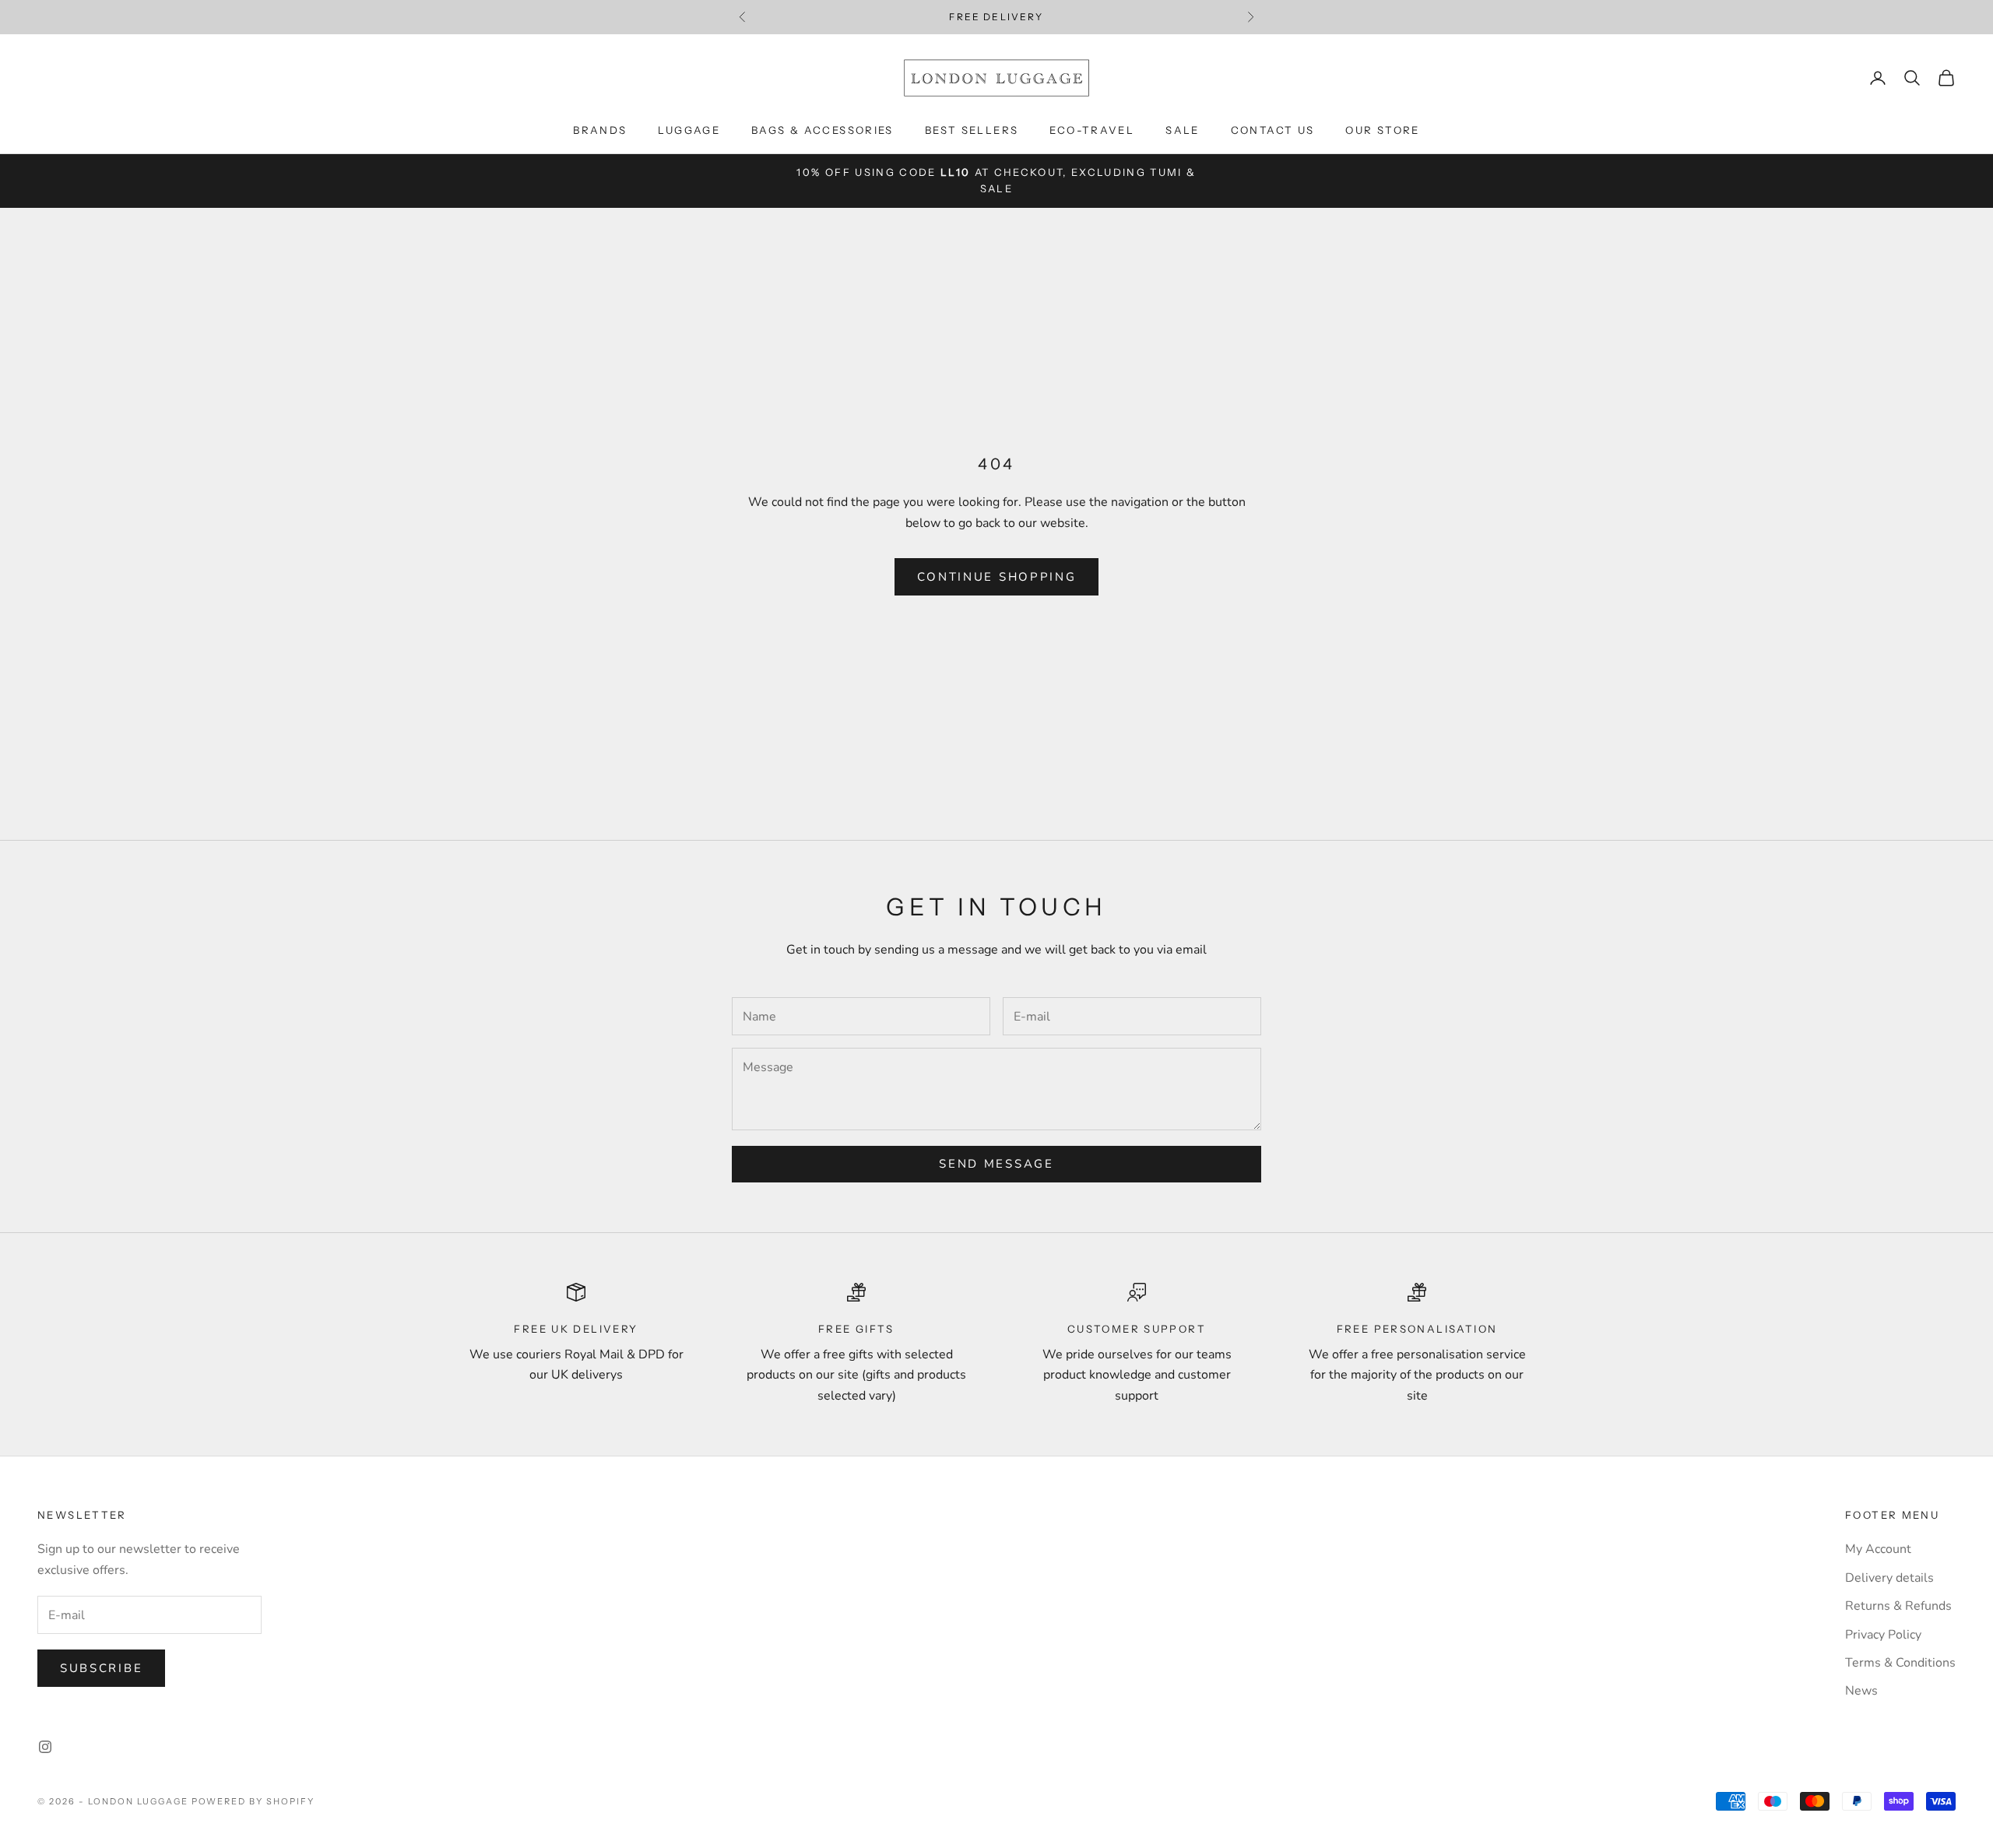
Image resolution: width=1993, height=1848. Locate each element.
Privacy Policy (1883, 1635)
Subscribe (101, 1668)
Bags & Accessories (823, 130)
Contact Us (1273, 130)
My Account (1878, 1549)
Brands (600, 130)
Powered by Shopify (253, 1801)
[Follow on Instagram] (45, 1747)
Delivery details (1889, 1578)
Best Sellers (972, 130)
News (1861, 1691)
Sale (1183, 130)
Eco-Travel (1092, 130)
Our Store (1382, 130)
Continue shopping (997, 577)
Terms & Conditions (1900, 1663)
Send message (996, 1164)
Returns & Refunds (1898, 1606)
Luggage (689, 130)
